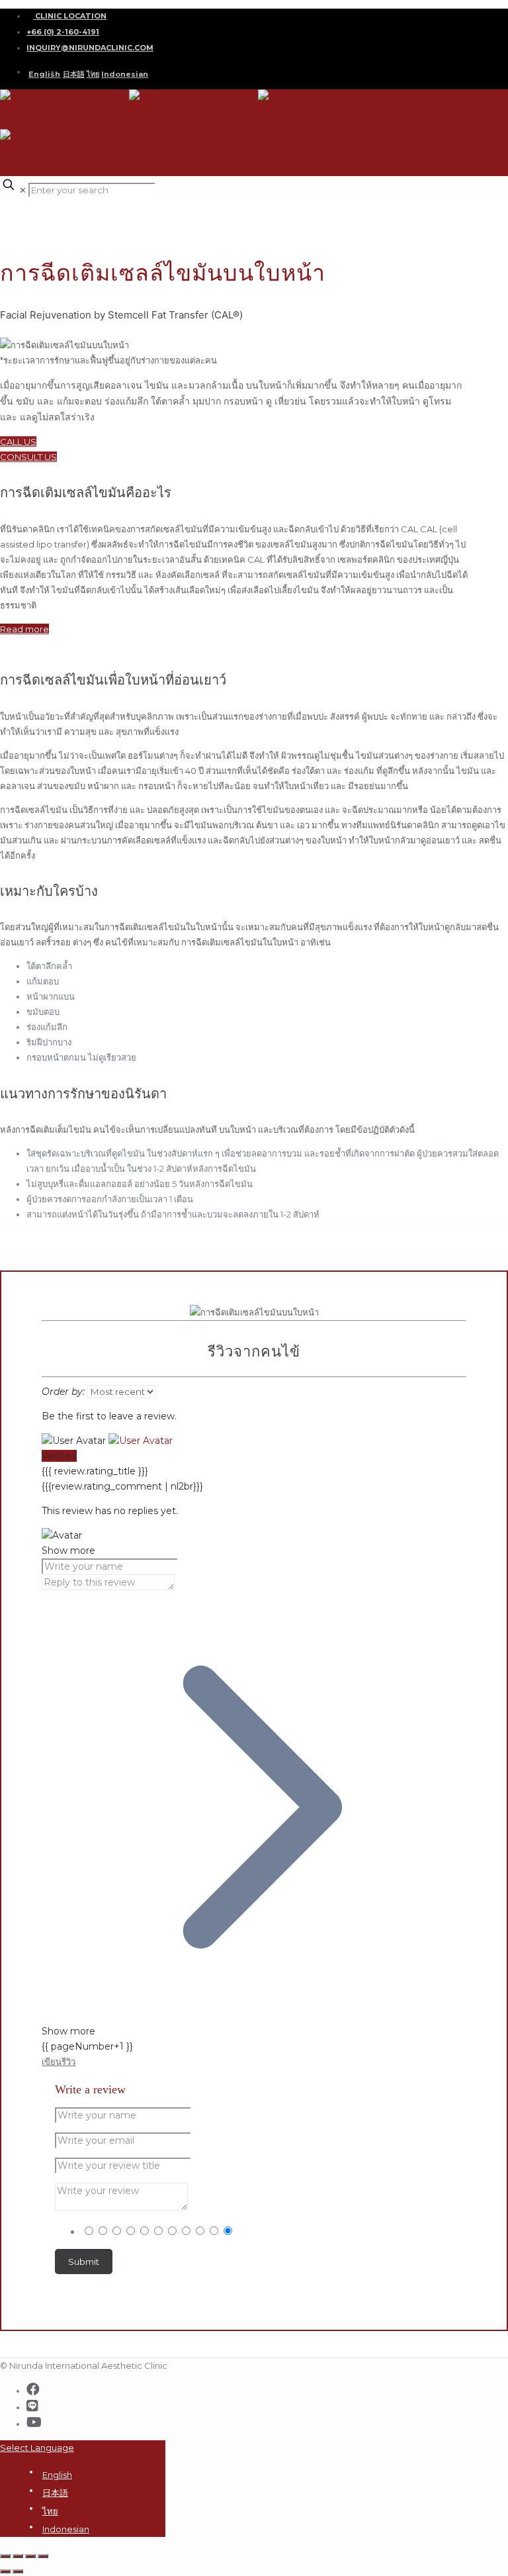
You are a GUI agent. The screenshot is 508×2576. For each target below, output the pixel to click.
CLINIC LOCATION (70, 16)
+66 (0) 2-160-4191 (63, 32)
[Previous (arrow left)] (5, 2571)
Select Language (37, 2448)
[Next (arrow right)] (18, 2571)
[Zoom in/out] (43, 2556)
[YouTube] (34, 2422)
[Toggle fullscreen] (30, 2556)
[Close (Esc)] (5, 2556)
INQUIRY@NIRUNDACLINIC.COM (90, 48)
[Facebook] (33, 2389)
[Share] (18, 2556)
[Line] (32, 2406)
